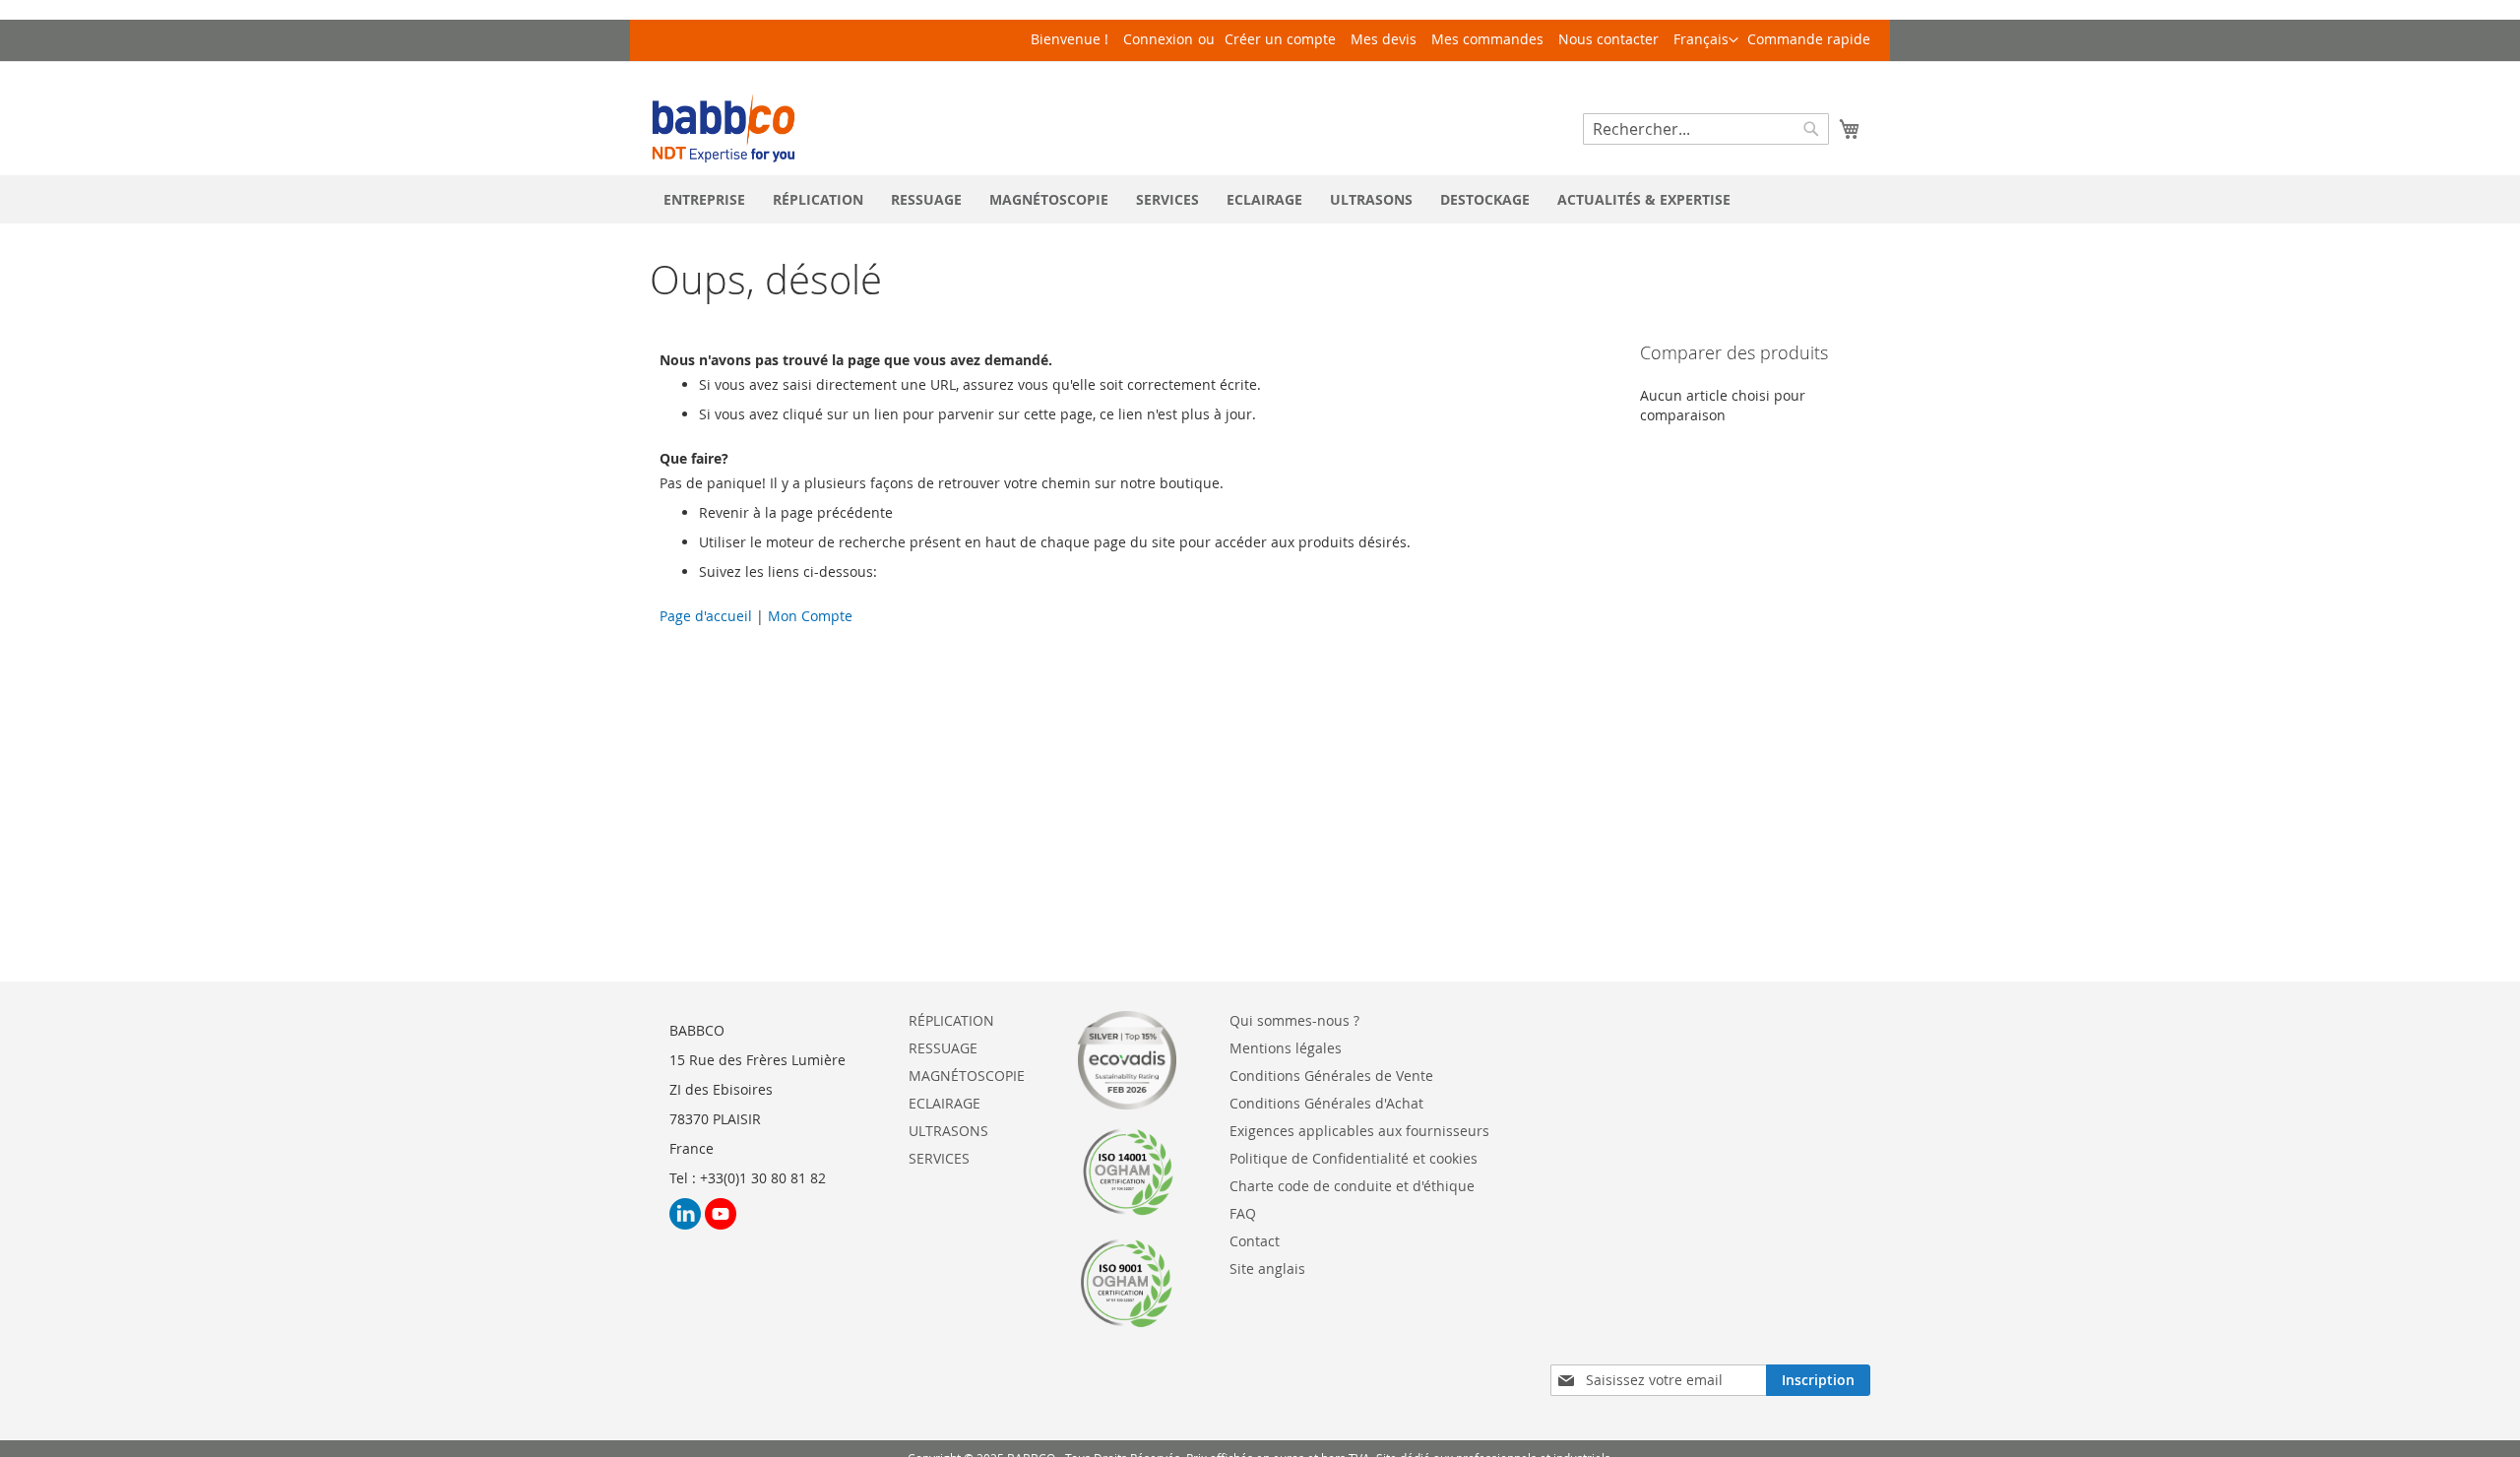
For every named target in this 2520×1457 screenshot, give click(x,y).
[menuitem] (704, 199)
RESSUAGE (943, 1048)
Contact (1255, 1241)
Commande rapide (1809, 39)
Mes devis (1384, 39)
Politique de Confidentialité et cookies (1354, 1158)
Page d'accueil (708, 616)
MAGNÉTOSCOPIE (967, 1076)
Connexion (1158, 39)
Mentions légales (1286, 1048)
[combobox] (1706, 129)
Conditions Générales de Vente (1331, 1076)
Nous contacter (1608, 39)
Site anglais (1267, 1268)
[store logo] (724, 128)
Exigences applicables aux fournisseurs (1359, 1131)
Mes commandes (1487, 39)
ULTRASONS (948, 1131)
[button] (1706, 40)
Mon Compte (808, 616)
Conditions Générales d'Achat (1326, 1103)
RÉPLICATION (951, 1020)
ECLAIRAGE (945, 1103)
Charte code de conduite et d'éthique (1352, 1186)
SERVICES (939, 1158)
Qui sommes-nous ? (1294, 1020)
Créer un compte (1280, 39)
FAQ (1243, 1213)
